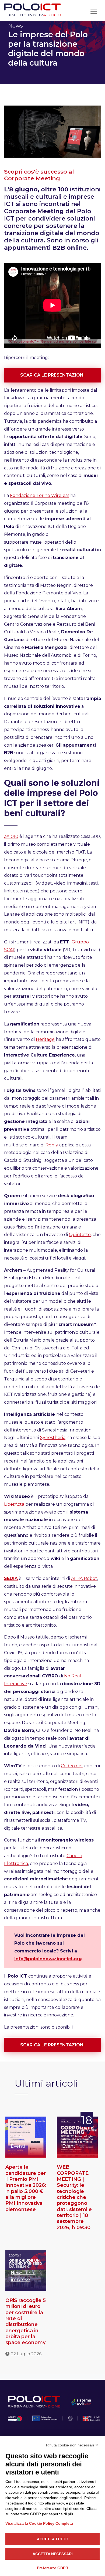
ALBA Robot (84, 1578)
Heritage (45, 1039)
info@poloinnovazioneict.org (48, 1959)
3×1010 (11, 836)
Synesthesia (53, 1438)
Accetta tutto (53, 2539)
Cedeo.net (72, 1766)
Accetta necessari (53, 2554)
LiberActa (14, 1504)
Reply (52, 1145)
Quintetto (80, 1235)
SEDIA (11, 1578)
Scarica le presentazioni (52, 375)
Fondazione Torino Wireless (40, 495)
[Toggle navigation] (94, 11)
